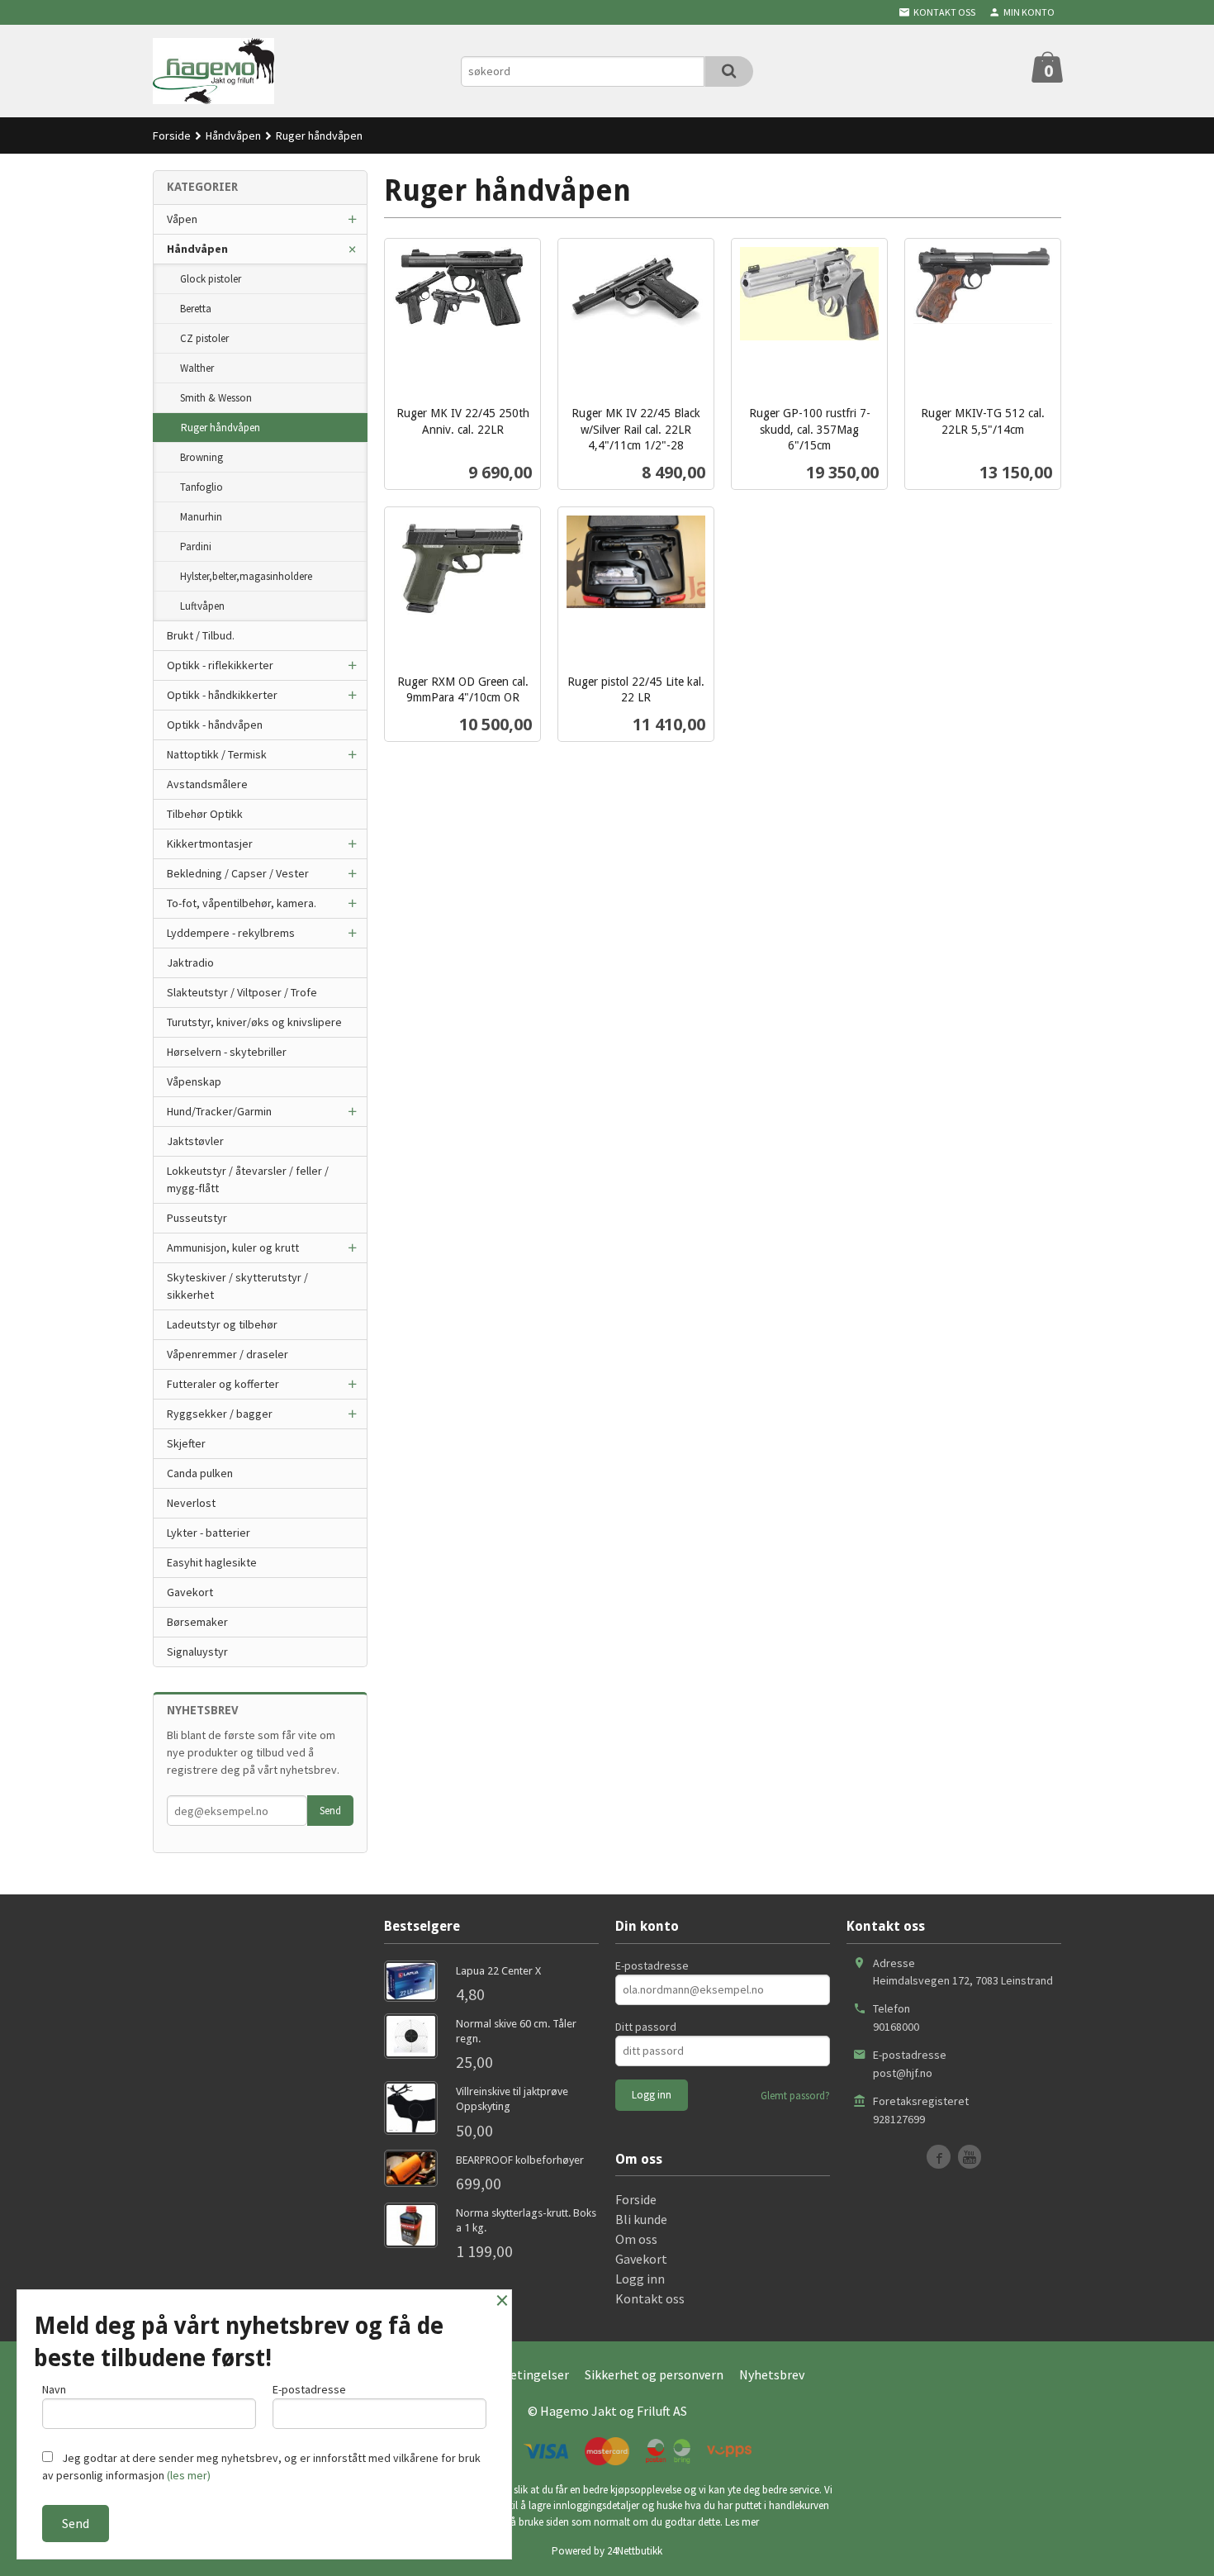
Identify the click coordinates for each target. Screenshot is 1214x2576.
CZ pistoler (204, 338)
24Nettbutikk (635, 2551)
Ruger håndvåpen (221, 428)
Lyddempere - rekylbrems (231, 933)
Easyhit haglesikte (212, 1562)
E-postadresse (652, 1965)
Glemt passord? (795, 2096)
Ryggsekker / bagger (220, 1414)
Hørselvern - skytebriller (227, 1052)
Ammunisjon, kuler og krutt (233, 1248)
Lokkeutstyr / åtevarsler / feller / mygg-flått (248, 1179)
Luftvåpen (202, 606)
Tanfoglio (202, 487)
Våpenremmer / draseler (228, 1354)
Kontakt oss (650, 2298)
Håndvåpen (197, 249)
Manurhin (201, 517)
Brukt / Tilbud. (201, 635)
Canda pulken (200, 1473)
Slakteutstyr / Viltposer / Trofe (242, 992)
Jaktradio (190, 962)
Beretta (196, 309)
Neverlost (191, 1503)
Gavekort (190, 1592)
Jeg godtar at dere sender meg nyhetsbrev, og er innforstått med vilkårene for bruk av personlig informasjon (261, 2467)
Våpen (182, 219)
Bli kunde (641, 2219)
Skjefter (186, 1443)
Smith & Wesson (216, 398)
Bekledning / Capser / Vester (238, 873)
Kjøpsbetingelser (520, 2374)
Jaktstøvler (195, 1141)
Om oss (636, 2239)
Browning (202, 457)
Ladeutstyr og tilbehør (222, 1324)
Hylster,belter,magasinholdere (246, 576)
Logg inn (640, 2279)
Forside (172, 135)
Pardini (196, 547)
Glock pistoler (211, 279)
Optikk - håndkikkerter (222, 695)
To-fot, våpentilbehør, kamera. (242, 903)
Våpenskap (194, 1081)
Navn (54, 2389)
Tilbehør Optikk (205, 814)
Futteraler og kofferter (223, 1384)
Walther (197, 368)
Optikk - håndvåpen (215, 725)
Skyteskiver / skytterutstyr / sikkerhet (237, 1286)
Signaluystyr (197, 1652)
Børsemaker (197, 1622)
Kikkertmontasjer (210, 844)
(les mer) (189, 2475)
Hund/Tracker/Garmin (219, 1111)
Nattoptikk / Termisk (217, 754)
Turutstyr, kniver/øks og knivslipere (254, 1022)
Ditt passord (646, 2027)
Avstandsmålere (207, 784)
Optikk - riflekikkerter (220, 665)
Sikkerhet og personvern (654, 2374)
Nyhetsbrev (772, 2374)
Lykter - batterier (209, 1533)
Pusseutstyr (197, 1218)
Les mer (742, 2522)
